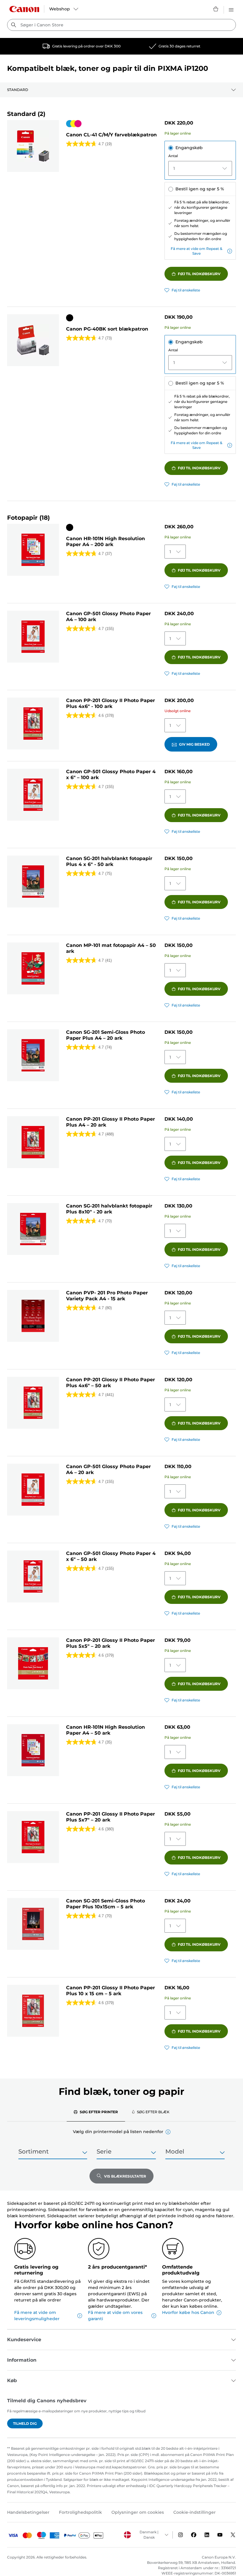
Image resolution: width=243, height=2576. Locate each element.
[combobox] (121, 25)
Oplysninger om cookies (138, 2512)
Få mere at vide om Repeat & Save (196, 251)
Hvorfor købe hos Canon (188, 2312)
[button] (168, 2132)
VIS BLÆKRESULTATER (125, 2176)
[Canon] (24, 9)
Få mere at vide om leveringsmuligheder (37, 2316)
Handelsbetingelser (28, 2512)
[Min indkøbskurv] (216, 9)
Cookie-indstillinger (195, 2512)
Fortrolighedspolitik (80, 2512)
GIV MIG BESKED (194, 744)
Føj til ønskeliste (186, 290)
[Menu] (231, 9)
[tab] (96, 2112)
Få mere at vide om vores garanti (115, 2316)
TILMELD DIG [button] (25, 2423)
